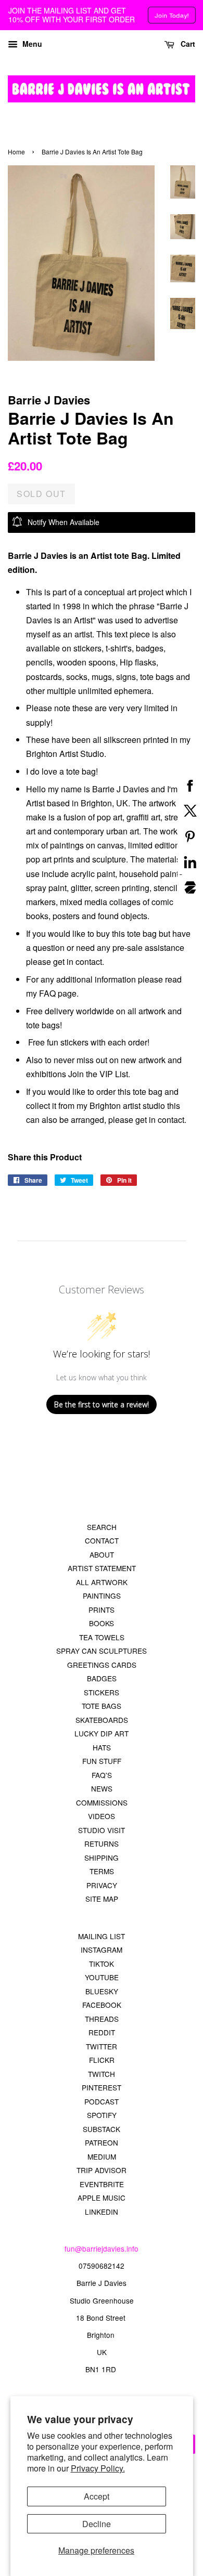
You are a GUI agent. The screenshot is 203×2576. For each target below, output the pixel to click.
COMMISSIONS (102, 1802)
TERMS (102, 1871)
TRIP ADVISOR (102, 2170)
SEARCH (102, 1527)
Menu (31, 44)
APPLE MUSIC (102, 2198)
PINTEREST (102, 2087)
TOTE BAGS (102, 1706)
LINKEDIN (102, 2212)
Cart (187, 44)
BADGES (102, 1678)
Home (16, 152)
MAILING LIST (102, 1936)
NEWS (102, 1788)
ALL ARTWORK (102, 1582)
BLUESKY (102, 1991)
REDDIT (102, 2032)
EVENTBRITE (102, 2184)
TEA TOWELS (102, 1637)
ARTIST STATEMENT (102, 1568)
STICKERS (102, 1692)
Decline (97, 2524)
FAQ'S (102, 1775)
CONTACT (102, 1540)
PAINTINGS (102, 1596)
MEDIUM (102, 2156)
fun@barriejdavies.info (102, 2248)
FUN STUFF (102, 1761)
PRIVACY (102, 1885)
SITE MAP (102, 1899)
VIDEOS (102, 1816)
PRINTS (102, 1610)
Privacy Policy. (98, 2468)
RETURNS (102, 1843)
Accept (97, 2496)
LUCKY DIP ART (102, 1733)
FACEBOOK (102, 2005)
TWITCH (102, 2074)
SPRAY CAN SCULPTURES (102, 1651)
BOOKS (102, 1623)
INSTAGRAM (102, 1950)
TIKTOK (102, 1964)
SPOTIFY (102, 2115)
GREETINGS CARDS (102, 1665)
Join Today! (172, 15)
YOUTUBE (102, 1977)
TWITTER (102, 2046)
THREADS (102, 2019)
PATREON (102, 2142)
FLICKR (102, 2060)
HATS (102, 1747)
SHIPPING (102, 1858)
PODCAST (102, 2101)
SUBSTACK (102, 2129)
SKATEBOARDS (102, 1720)
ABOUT (102, 1554)
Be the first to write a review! (102, 1404)
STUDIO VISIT (102, 1830)
